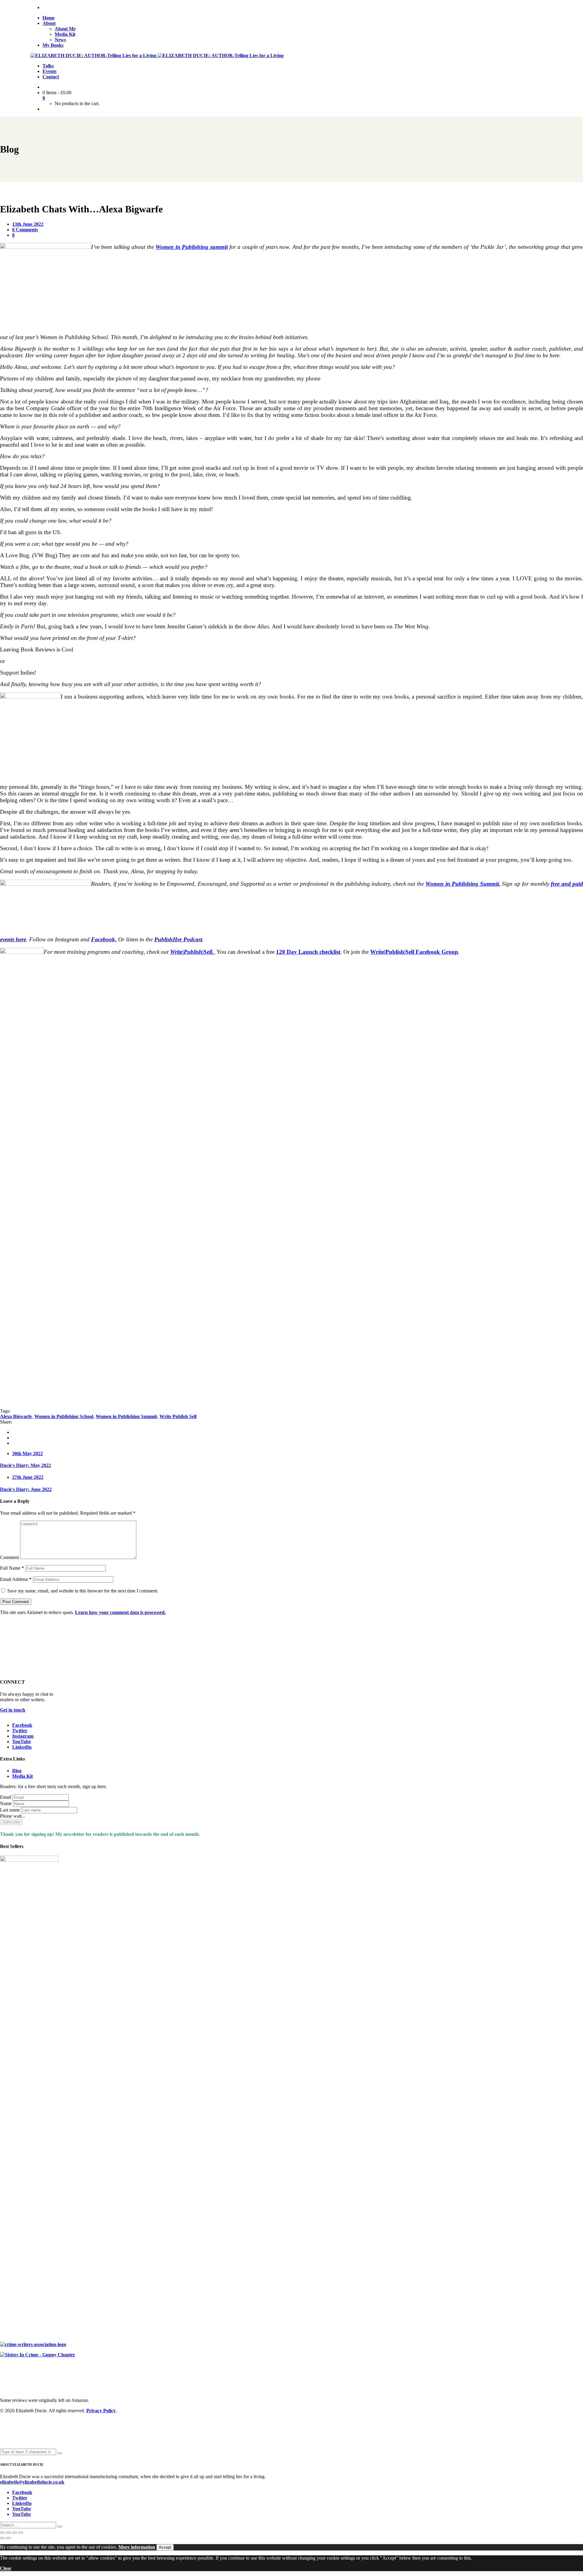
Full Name (12, 1568)
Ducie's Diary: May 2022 (26, 1465)
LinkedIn (22, 1747)
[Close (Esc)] (21, 2533)
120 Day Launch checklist (308, 952)
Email (6, 1797)
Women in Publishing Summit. (463, 884)
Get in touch (13, 1710)
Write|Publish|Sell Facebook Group (414, 952)
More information (137, 2547)
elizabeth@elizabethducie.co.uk (32, 2482)
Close (6, 2568)
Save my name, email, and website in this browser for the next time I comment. (83, 1591)
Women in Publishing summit (191, 247)
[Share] (15, 2533)
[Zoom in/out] (2, 2533)
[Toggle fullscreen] (9, 2533)
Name (6, 1803)
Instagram (23, 1736)
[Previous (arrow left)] (2, 2538)
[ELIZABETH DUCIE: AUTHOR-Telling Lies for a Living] (94, 55)
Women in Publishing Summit (126, 1416)
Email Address (16, 1579)
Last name (10, 1810)
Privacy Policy (101, 2411)
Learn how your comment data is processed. (120, 1612)
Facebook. (104, 939)
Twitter (20, 1731)
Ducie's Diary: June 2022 (26, 1489)
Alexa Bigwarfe (16, 1416)
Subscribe (11, 1822)
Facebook (22, 1725)
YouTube (22, 1741)
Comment (9, 1557)
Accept (165, 2547)
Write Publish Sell (178, 1416)
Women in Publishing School (64, 1416)
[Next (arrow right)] (9, 2538)
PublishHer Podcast (178, 939)
